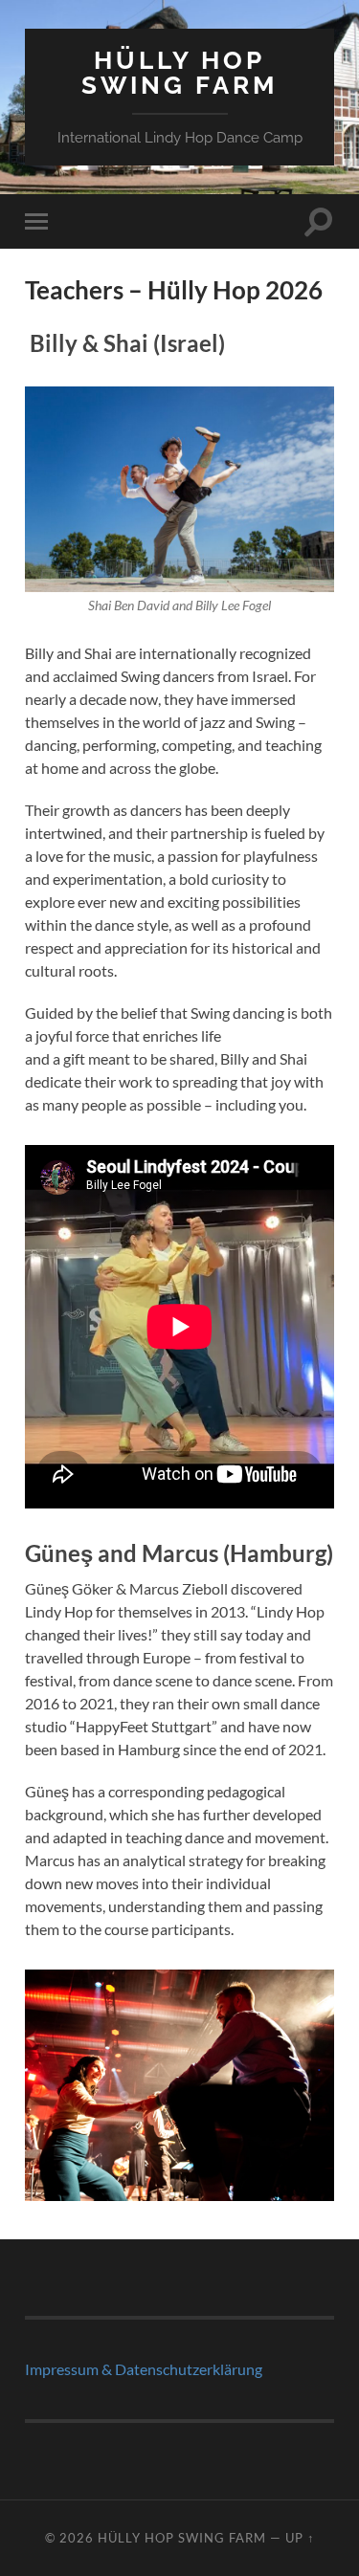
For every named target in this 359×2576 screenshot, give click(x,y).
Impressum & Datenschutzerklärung (144, 2369)
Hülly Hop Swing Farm (179, 72)
